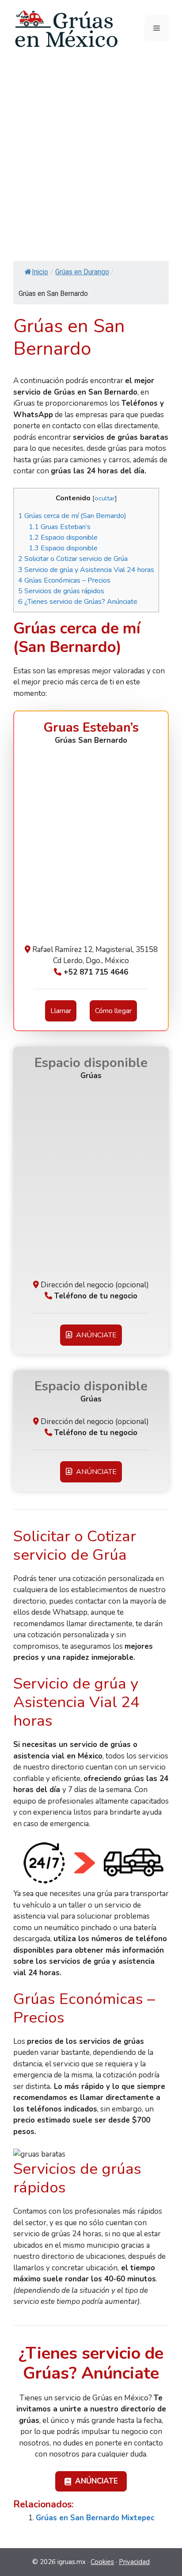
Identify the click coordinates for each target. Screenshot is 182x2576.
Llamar (61, 1011)
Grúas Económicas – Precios (64, 580)
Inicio (40, 272)
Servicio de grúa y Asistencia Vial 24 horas (86, 570)
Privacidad (134, 2562)
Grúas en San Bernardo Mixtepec (95, 2518)
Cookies (102, 2562)
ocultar (105, 498)
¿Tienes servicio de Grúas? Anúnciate (78, 602)
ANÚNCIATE (95, 1335)
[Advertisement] (91, 152)
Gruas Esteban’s (60, 527)
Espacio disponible (63, 537)
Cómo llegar (113, 1011)
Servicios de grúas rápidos (61, 591)
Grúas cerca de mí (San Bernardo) (72, 516)
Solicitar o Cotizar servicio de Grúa (73, 559)
